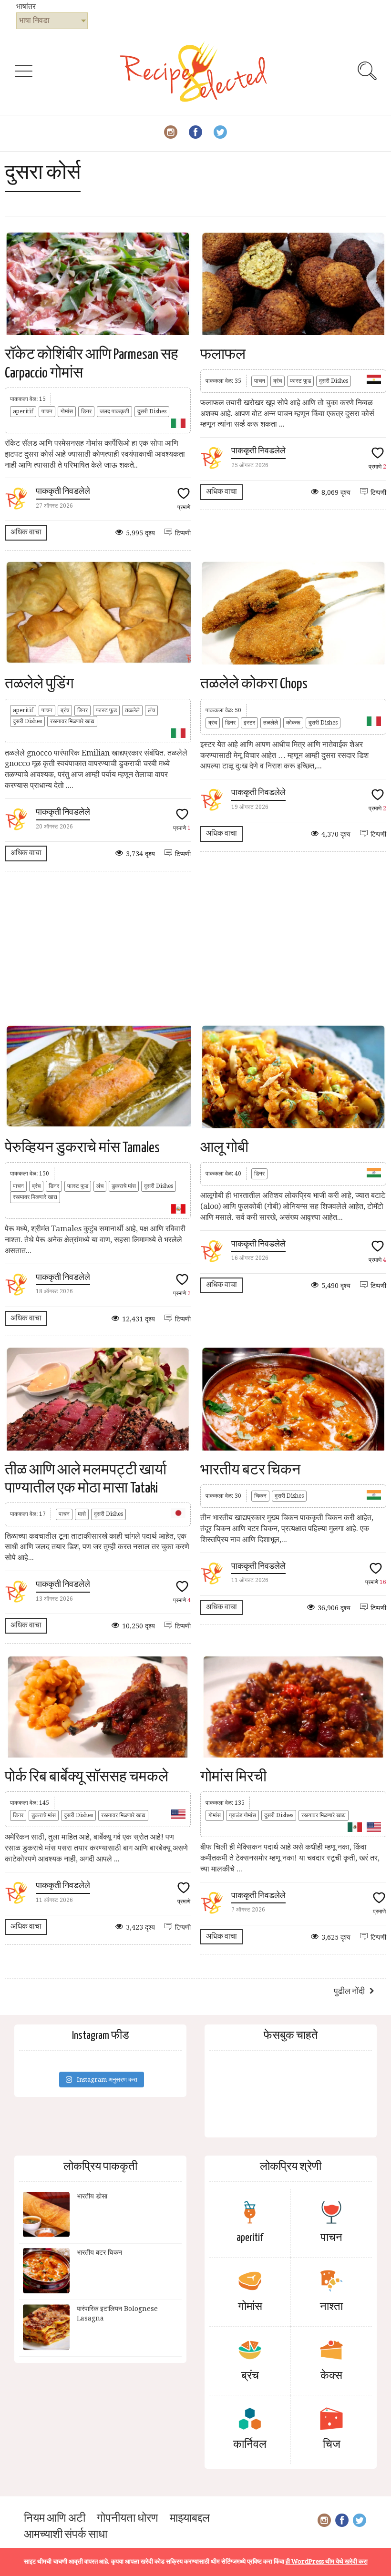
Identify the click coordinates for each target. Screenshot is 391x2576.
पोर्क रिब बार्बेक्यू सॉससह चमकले (87, 1777)
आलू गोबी (224, 1148)
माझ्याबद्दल (190, 2519)
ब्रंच (278, 381)
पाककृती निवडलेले (63, 492)
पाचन (47, 411)
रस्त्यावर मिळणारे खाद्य (72, 721)
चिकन (260, 1496)
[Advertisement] (195, 948)
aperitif (23, 411)
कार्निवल (250, 2445)
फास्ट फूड (300, 381)
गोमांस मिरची (233, 1777)
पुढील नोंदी (349, 1992)
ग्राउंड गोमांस (242, 1815)
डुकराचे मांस (124, 1186)
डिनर (86, 411)
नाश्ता (331, 2307)
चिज (332, 2445)
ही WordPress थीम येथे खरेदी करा (327, 2561)
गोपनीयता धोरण (128, 2519)
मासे (82, 1514)
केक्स (331, 2376)
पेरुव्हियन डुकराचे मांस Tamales (82, 1148)
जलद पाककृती (114, 411)
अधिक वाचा (26, 532)
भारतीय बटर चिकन (250, 1470)
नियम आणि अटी (55, 2519)
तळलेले (132, 710)
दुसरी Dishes (152, 411)
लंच (151, 710)
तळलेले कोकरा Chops (254, 684)
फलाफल (223, 355)
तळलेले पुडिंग (39, 684)
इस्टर (249, 723)
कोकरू (293, 723)
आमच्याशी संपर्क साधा (66, 2535)
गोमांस (67, 411)
